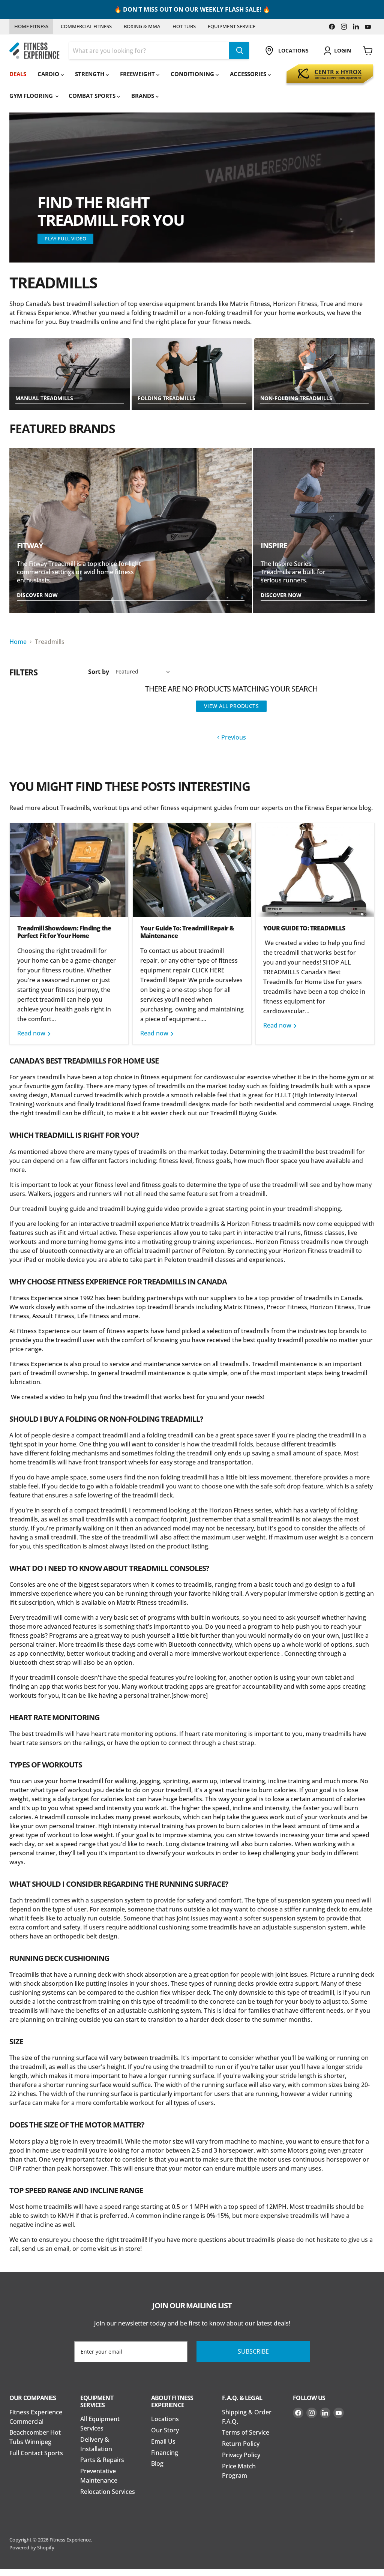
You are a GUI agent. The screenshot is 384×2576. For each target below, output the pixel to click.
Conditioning (193, 74)
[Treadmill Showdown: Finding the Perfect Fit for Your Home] (69, 870)
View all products (231, 706)
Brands (143, 96)
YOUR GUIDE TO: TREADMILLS (304, 928)
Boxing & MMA (142, 26)
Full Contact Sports (36, 2453)
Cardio (49, 74)
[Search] (239, 51)
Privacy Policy (241, 2455)
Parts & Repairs (102, 2460)
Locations (165, 2419)
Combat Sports (93, 96)
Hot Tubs (184, 26)
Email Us (163, 2441)
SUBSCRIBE (253, 2351)
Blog (157, 2463)
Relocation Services (108, 2492)
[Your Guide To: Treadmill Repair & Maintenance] (192, 870)
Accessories (249, 74)
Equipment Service (232, 26)
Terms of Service (246, 2432)
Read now (32, 1033)
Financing (165, 2453)
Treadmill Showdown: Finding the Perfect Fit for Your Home (64, 932)
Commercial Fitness (86, 26)
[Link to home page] (34, 51)
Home (18, 642)
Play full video (65, 239)
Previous (233, 737)
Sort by (99, 672)
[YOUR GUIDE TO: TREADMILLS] (315, 870)
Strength (90, 74)
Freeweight (138, 74)
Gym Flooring (32, 96)
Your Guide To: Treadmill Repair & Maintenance (187, 932)
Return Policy (241, 2444)
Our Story (165, 2430)
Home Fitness (31, 26)
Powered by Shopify (32, 2547)
